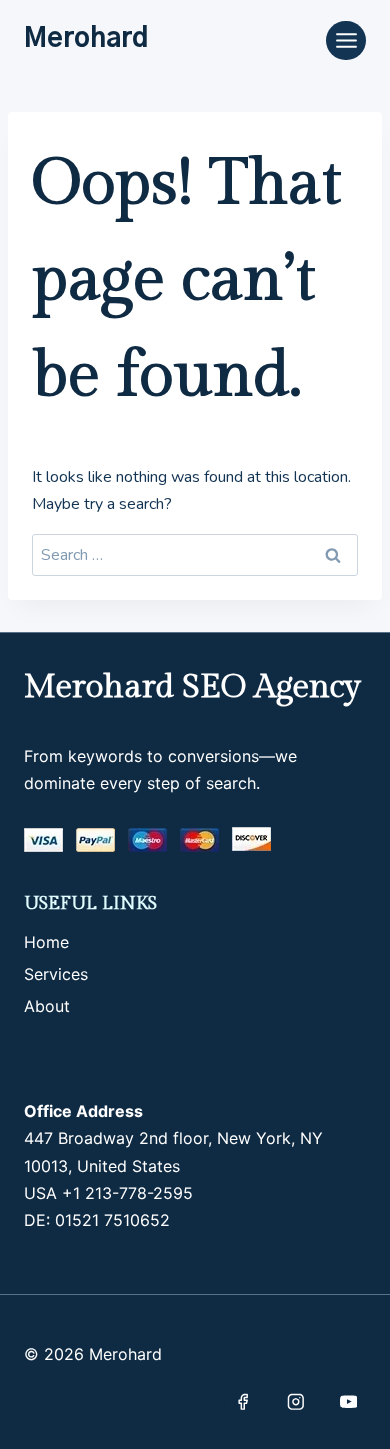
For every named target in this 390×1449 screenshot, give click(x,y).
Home (46, 942)
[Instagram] (295, 1401)
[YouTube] (348, 1401)
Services (56, 974)
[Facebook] (242, 1401)
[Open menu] (346, 40)
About (47, 1006)
